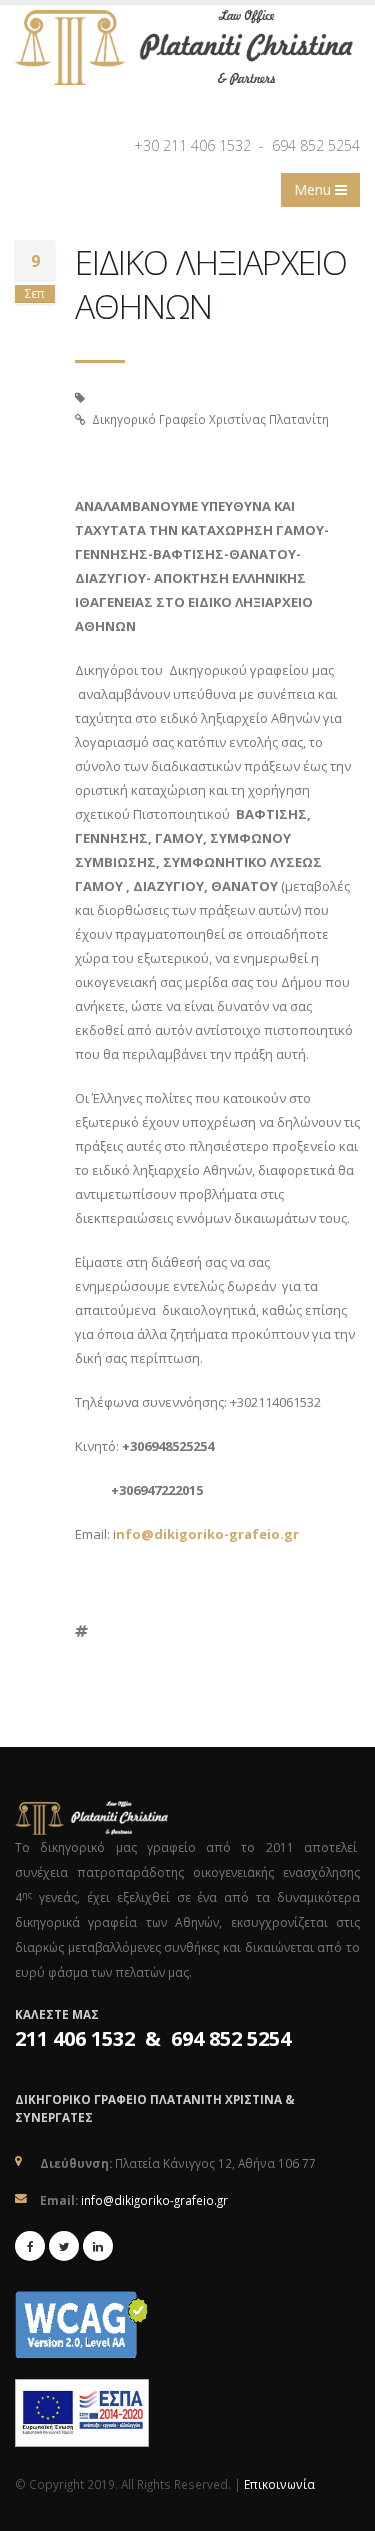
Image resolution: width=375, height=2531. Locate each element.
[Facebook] (30, 2246)
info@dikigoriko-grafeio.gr (154, 2200)
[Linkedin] (98, 2246)
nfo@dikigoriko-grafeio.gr (207, 1534)
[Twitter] (64, 2246)
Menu (314, 189)
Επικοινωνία (279, 2484)
